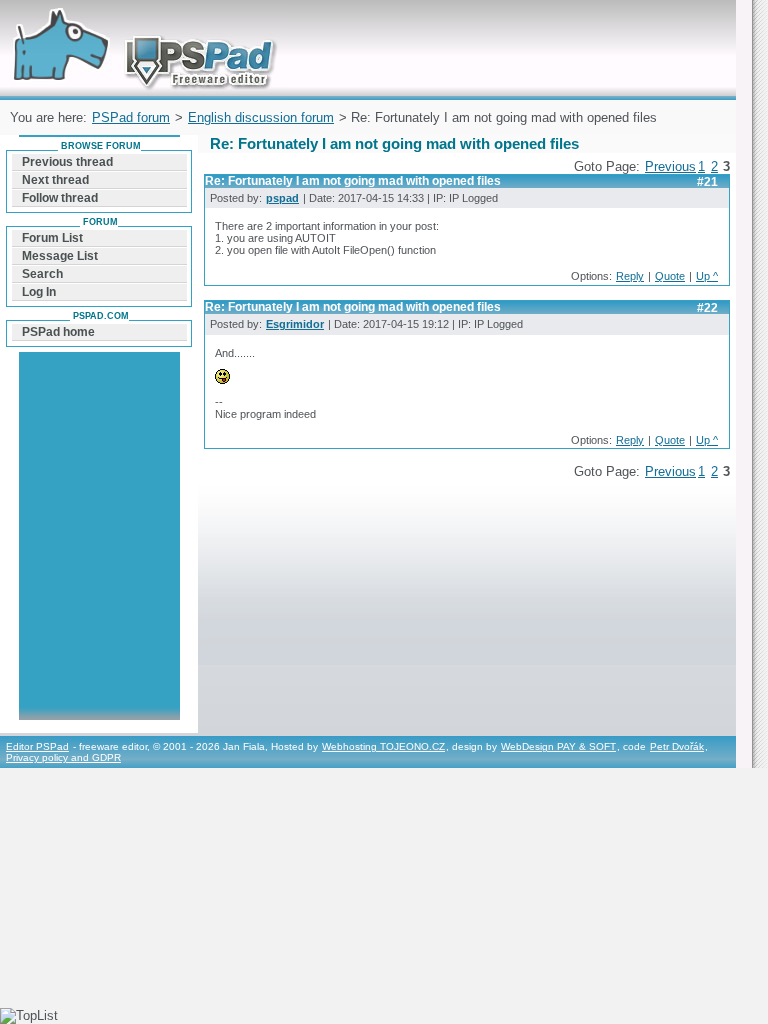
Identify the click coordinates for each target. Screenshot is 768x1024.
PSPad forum (131, 117)
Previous (670, 166)
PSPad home (58, 332)
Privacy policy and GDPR (63, 757)
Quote (670, 276)
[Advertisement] (99, 570)
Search (42, 274)
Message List (60, 256)
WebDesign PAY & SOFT (558, 746)
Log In (39, 292)
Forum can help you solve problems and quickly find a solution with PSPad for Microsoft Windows (139, 23)
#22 (707, 308)
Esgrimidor (295, 324)
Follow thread (60, 198)
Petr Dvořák (677, 746)
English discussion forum (261, 117)
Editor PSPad (37, 746)
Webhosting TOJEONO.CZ (383, 746)
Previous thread (67, 162)
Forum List (52, 238)
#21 (707, 182)
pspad (282, 198)
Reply (630, 276)
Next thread (55, 180)
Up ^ (707, 276)
